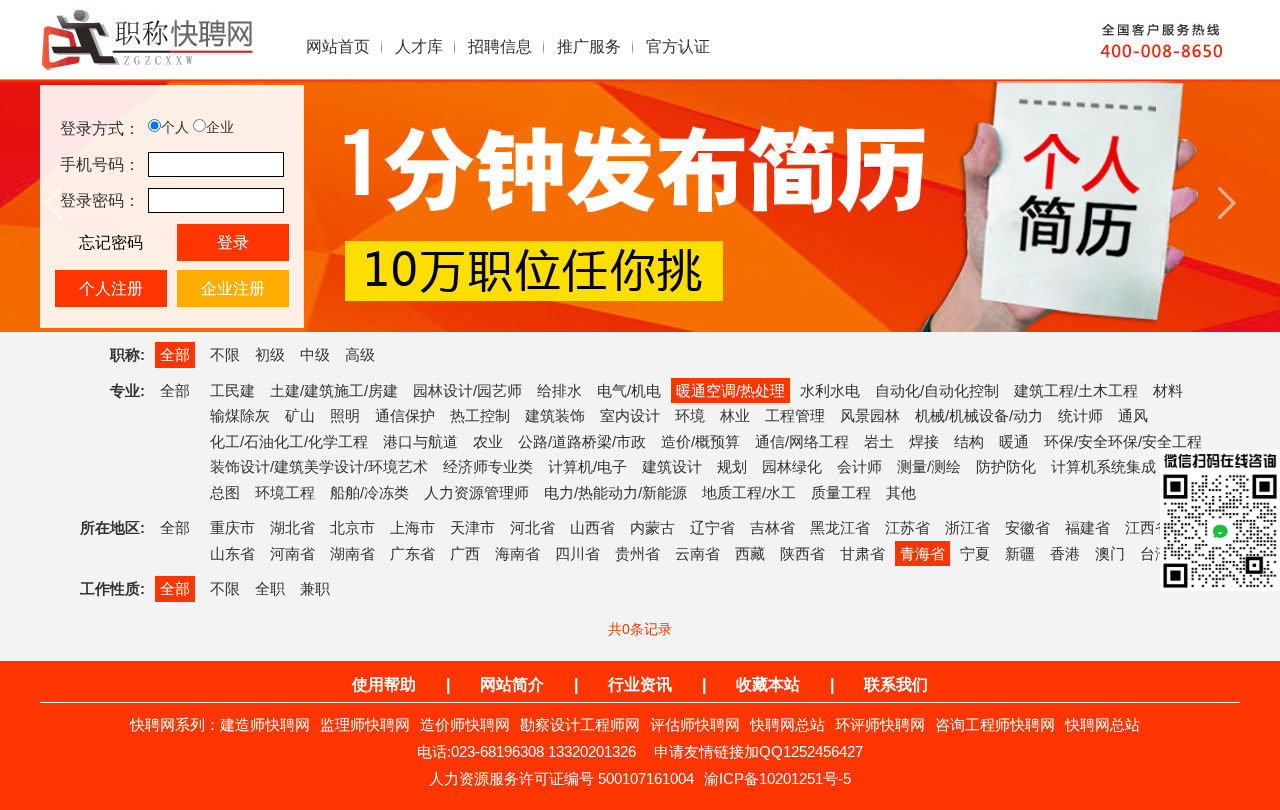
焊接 (924, 441)
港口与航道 (420, 441)
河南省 (292, 553)
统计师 (1080, 415)
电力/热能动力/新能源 (615, 492)
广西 (465, 553)
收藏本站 (768, 684)
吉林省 (772, 527)
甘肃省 (862, 553)
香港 (1065, 553)
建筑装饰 (555, 415)
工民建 (232, 390)
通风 (1133, 415)
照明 (345, 415)
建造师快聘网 (265, 724)
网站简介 (512, 684)
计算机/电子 (587, 466)
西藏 (750, 553)
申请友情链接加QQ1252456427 (758, 751)
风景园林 (870, 415)
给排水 (559, 390)
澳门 (1110, 553)
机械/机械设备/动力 (979, 415)
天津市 (472, 527)
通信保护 (405, 415)
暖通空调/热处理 (730, 390)
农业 (488, 441)
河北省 (532, 527)
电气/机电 (629, 390)
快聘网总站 (787, 724)
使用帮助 (384, 684)
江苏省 (907, 527)
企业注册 (233, 288)
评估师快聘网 (695, 724)
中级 (315, 354)
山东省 (232, 553)
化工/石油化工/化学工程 (289, 441)
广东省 (412, 553)
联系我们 (896, 684)
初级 (270, 354)
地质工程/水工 (749, 492)
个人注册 (111, 288)
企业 (220, 127)
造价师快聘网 (465, 724)
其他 (901, 492)
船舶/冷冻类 (369, 492)
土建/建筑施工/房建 (334, 390)
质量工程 (841, 492)
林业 (735, 415)
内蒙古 (652, 527)
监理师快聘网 (365, 724)
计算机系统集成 (1103, 466)
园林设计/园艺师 (467, 390)
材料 (1168, 390)
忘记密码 (111, 242)
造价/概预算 (700, 441)
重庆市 (232, 527)
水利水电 (830, 390)
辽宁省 (712, 527)
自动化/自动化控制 (937, 390)
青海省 (922, 553)
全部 (175, 354)
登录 (233, 242)
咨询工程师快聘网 (995, 724)
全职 (270, 588)
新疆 (1020, 553)
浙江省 (967, 527)
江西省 (1147, 527)
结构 (969, 441)
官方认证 (678, 46)
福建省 (1087, 527)
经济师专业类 (488, 466)
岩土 (879, 441)
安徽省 (1027, 527)
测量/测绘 (929, 466)
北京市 (352, 527)
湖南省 (352, 553)
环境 (690, 415)
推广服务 (589, 46)
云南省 (697, 553)
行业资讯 (640, 684)
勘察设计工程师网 (580, 724)
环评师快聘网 (880, 724)
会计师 (859, 466)
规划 (732, 466)
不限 (225, 354)
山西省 (592, 527)
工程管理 (795, 415)
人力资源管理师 (476, 492)
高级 (360, 354)
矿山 (300, 415)
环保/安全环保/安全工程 (1123, 441)
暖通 (1014, 441)
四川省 (577, 553)
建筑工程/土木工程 (1076, 390)
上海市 (412, 527)
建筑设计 (672, 466)
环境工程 (285, 492)
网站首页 (338, 46)
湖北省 (292, 527)
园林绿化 (792, 466)
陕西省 (802, 553)
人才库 (419, 46)
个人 (175, 127)
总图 (225, 492)
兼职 (315, 588)
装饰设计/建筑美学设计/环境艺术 (319, 466)
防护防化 (1006, 466)
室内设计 (630, 415)
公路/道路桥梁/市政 (582, 441)
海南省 (517, 553)
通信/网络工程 (802, 441)
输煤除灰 (240, 415)
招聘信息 (500, 46)
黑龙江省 (840, 527)
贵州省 (637, 553)
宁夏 (975, 553)
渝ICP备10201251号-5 (777, 778)
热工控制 (480, 415)
